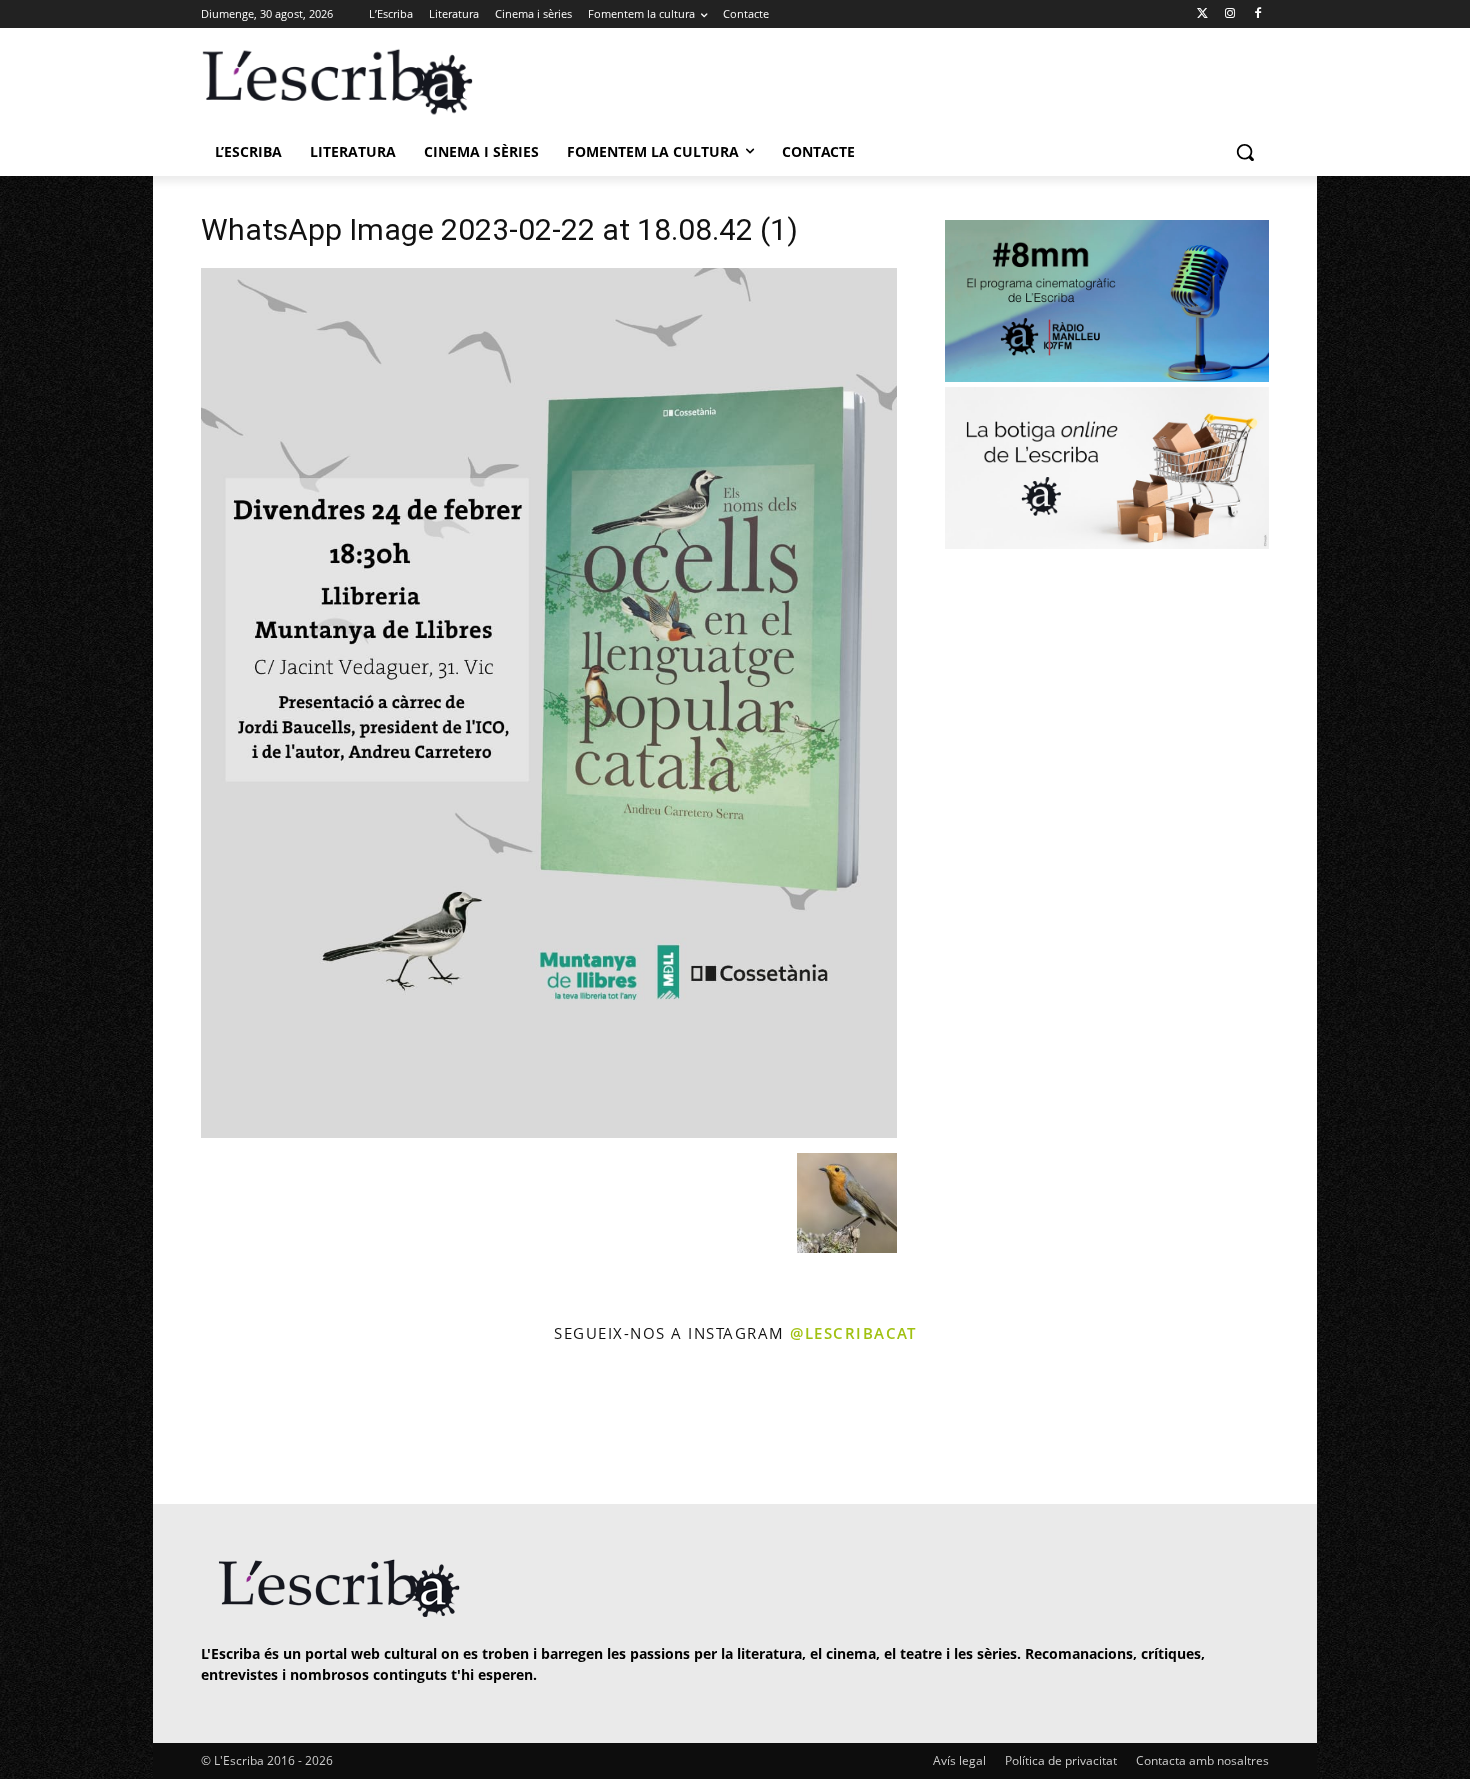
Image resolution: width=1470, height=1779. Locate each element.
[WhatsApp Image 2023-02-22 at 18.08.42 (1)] (549, 1132)
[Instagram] (1229, 14)
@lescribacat (853, 1333)
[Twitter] (1202, 14)
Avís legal (959, 1760)
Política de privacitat (1061, 1760)
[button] (1245, 152)
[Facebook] (1257, 14)
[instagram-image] (221, 1426)
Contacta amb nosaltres (1202, 1760)
